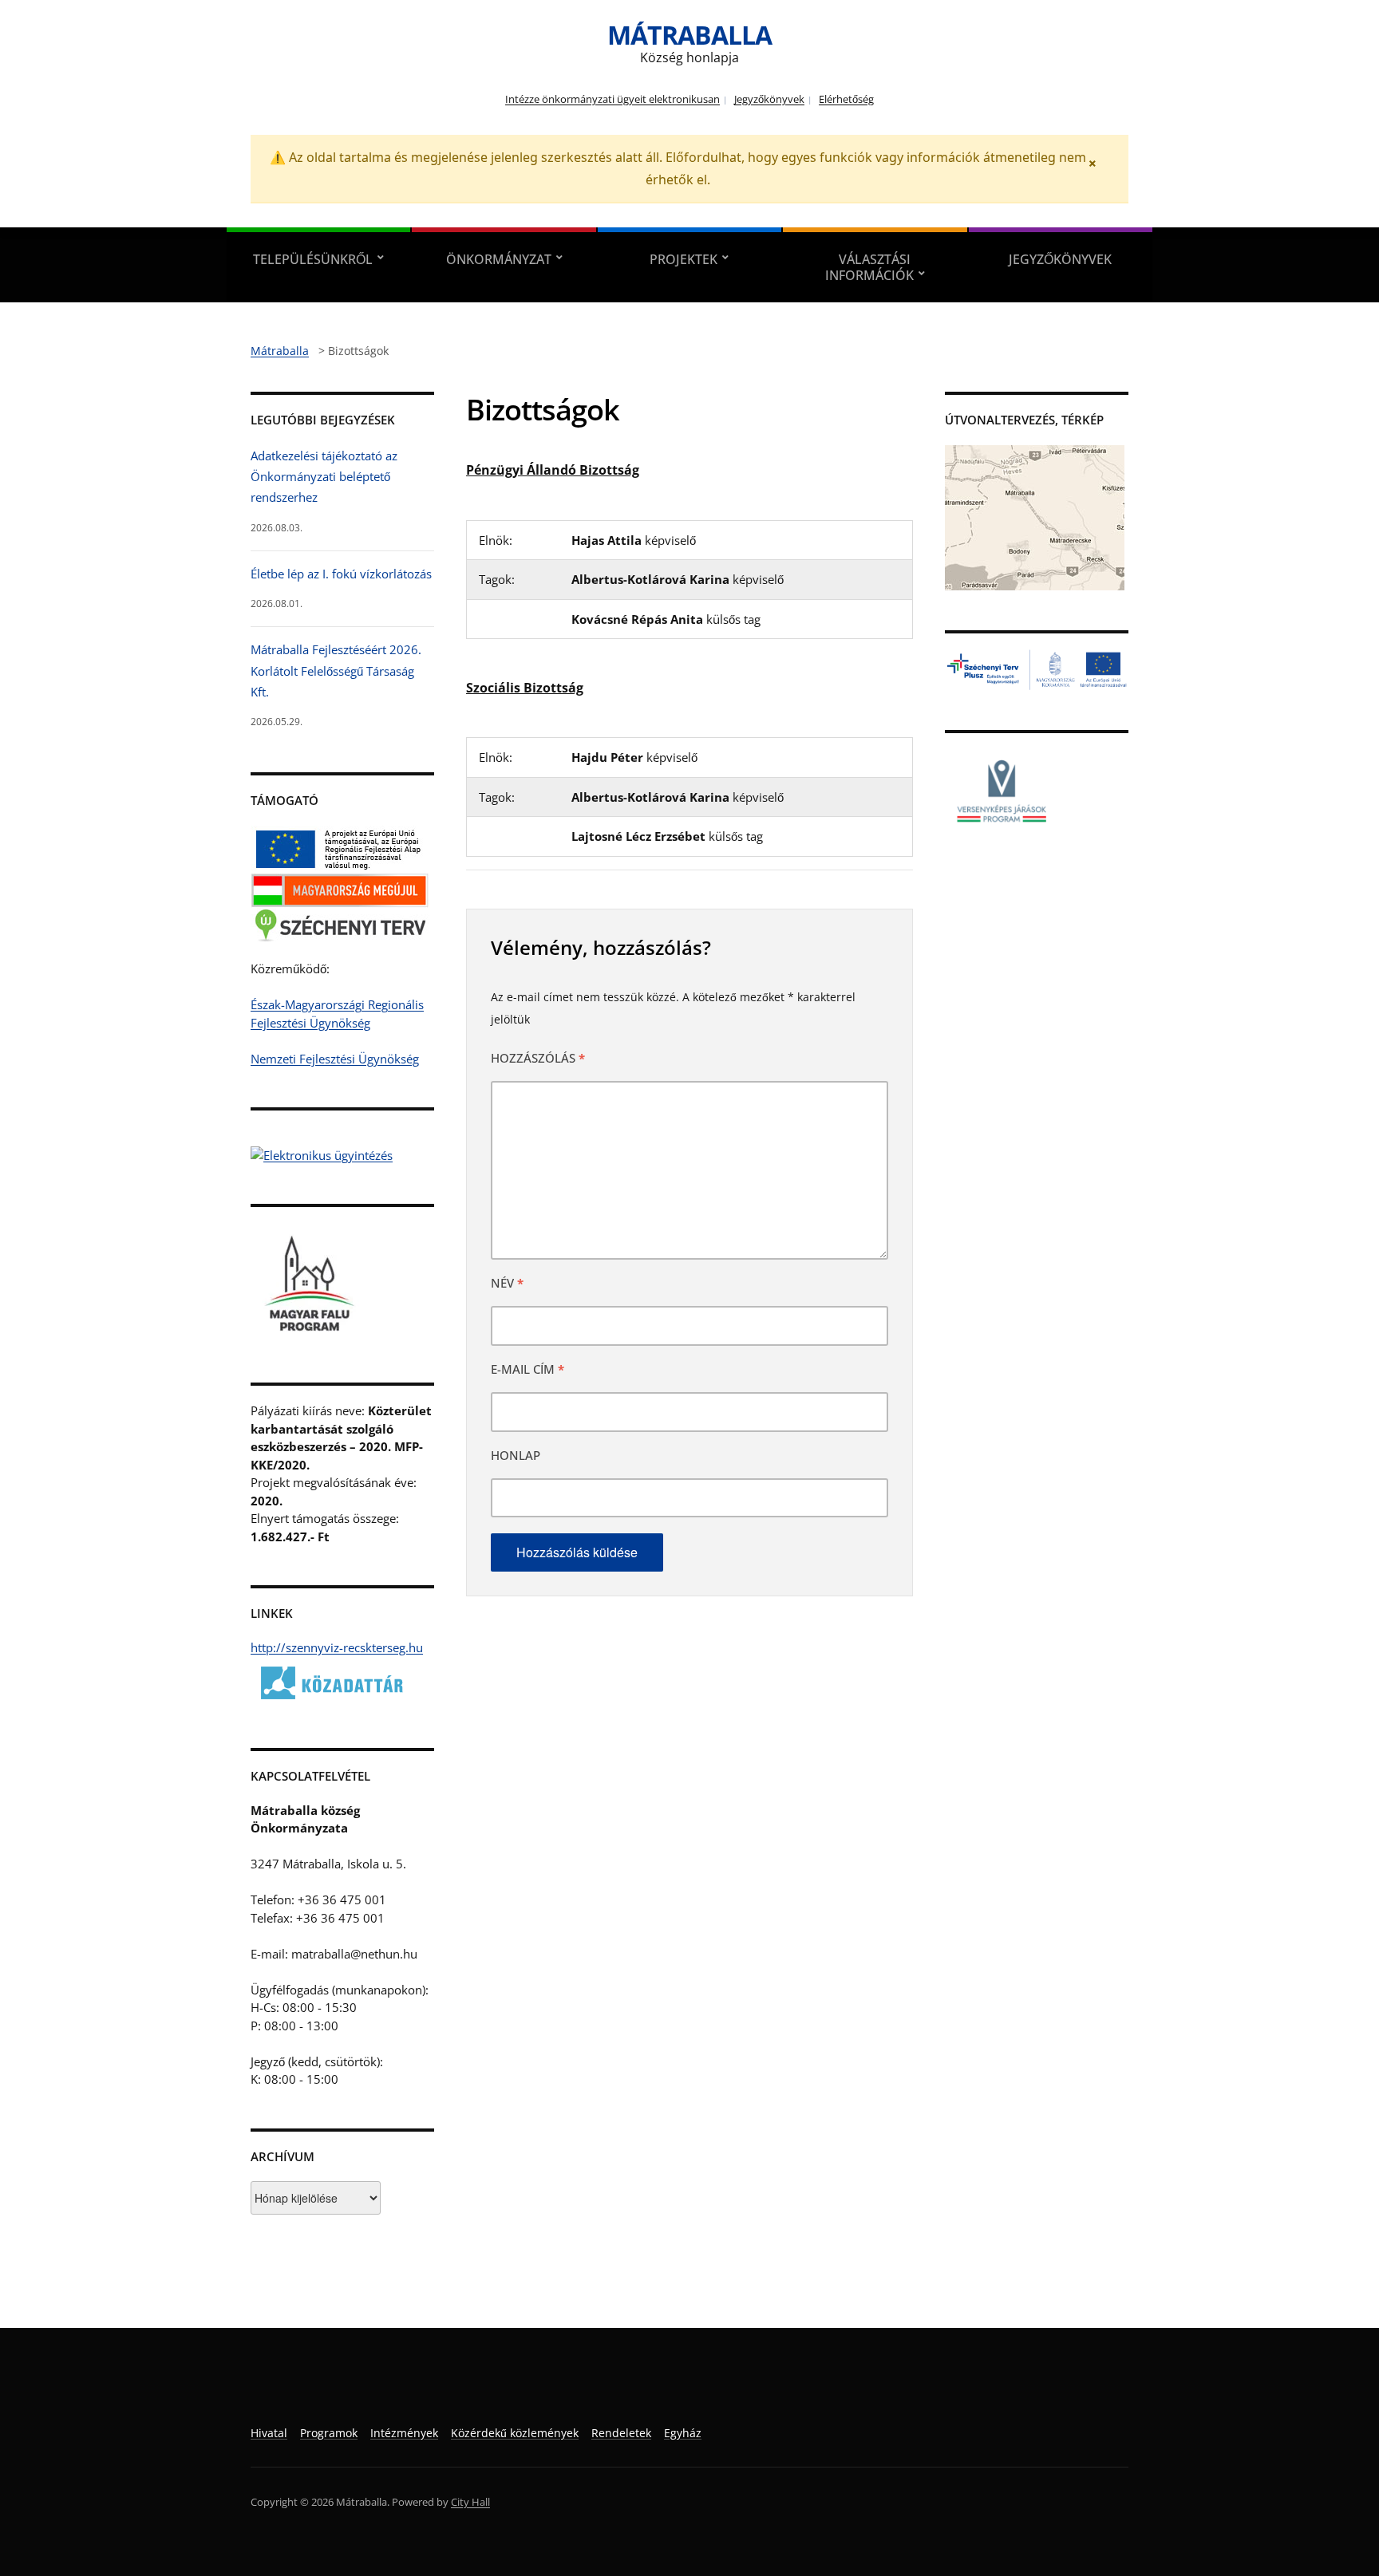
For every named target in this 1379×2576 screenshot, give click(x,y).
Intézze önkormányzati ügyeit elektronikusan (612, 99)
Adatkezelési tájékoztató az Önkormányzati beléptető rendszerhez (324, 477)
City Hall (470, 2502)
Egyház (683, 2433)
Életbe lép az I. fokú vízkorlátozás (341, 574)
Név (507, 1283)
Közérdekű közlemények (515, 2433)
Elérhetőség (846, 99)
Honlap (516, 1455)
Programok (329, 2433)
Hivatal (269, 2433)
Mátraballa (689, 35)
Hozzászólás (538, 1058)
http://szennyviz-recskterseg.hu (337, 1647)
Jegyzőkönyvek (769, 99)
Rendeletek (621, 2433)
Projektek (684, 259)
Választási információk (869, 267)
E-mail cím (527, 1369)
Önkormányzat (499, 259)
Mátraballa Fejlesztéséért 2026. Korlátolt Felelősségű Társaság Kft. (336, 671)
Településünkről (313, 259)
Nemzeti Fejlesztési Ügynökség (335, 1059)
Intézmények (404, 2433)
